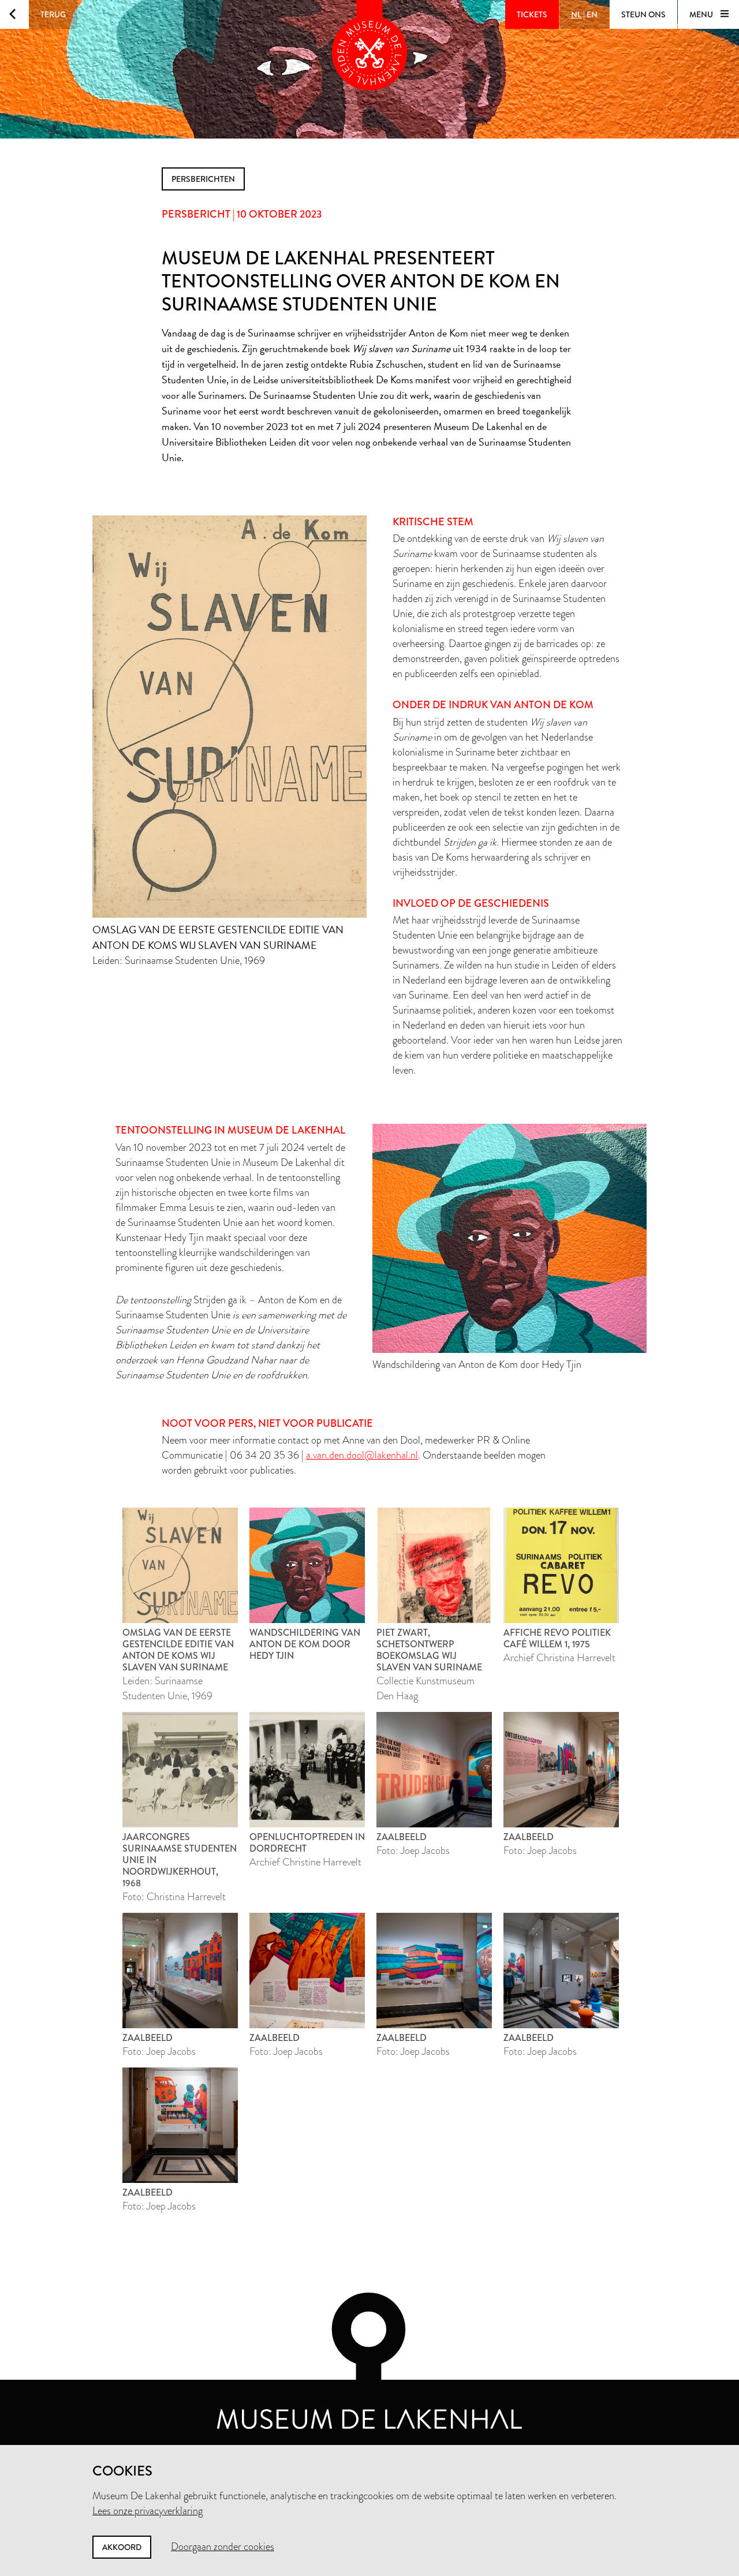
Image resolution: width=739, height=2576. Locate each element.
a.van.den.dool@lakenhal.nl (362, 1455)
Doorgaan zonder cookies (223, 2547)
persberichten (203, 179)
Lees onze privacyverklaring (148, 2511)
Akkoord (122, 2547)
